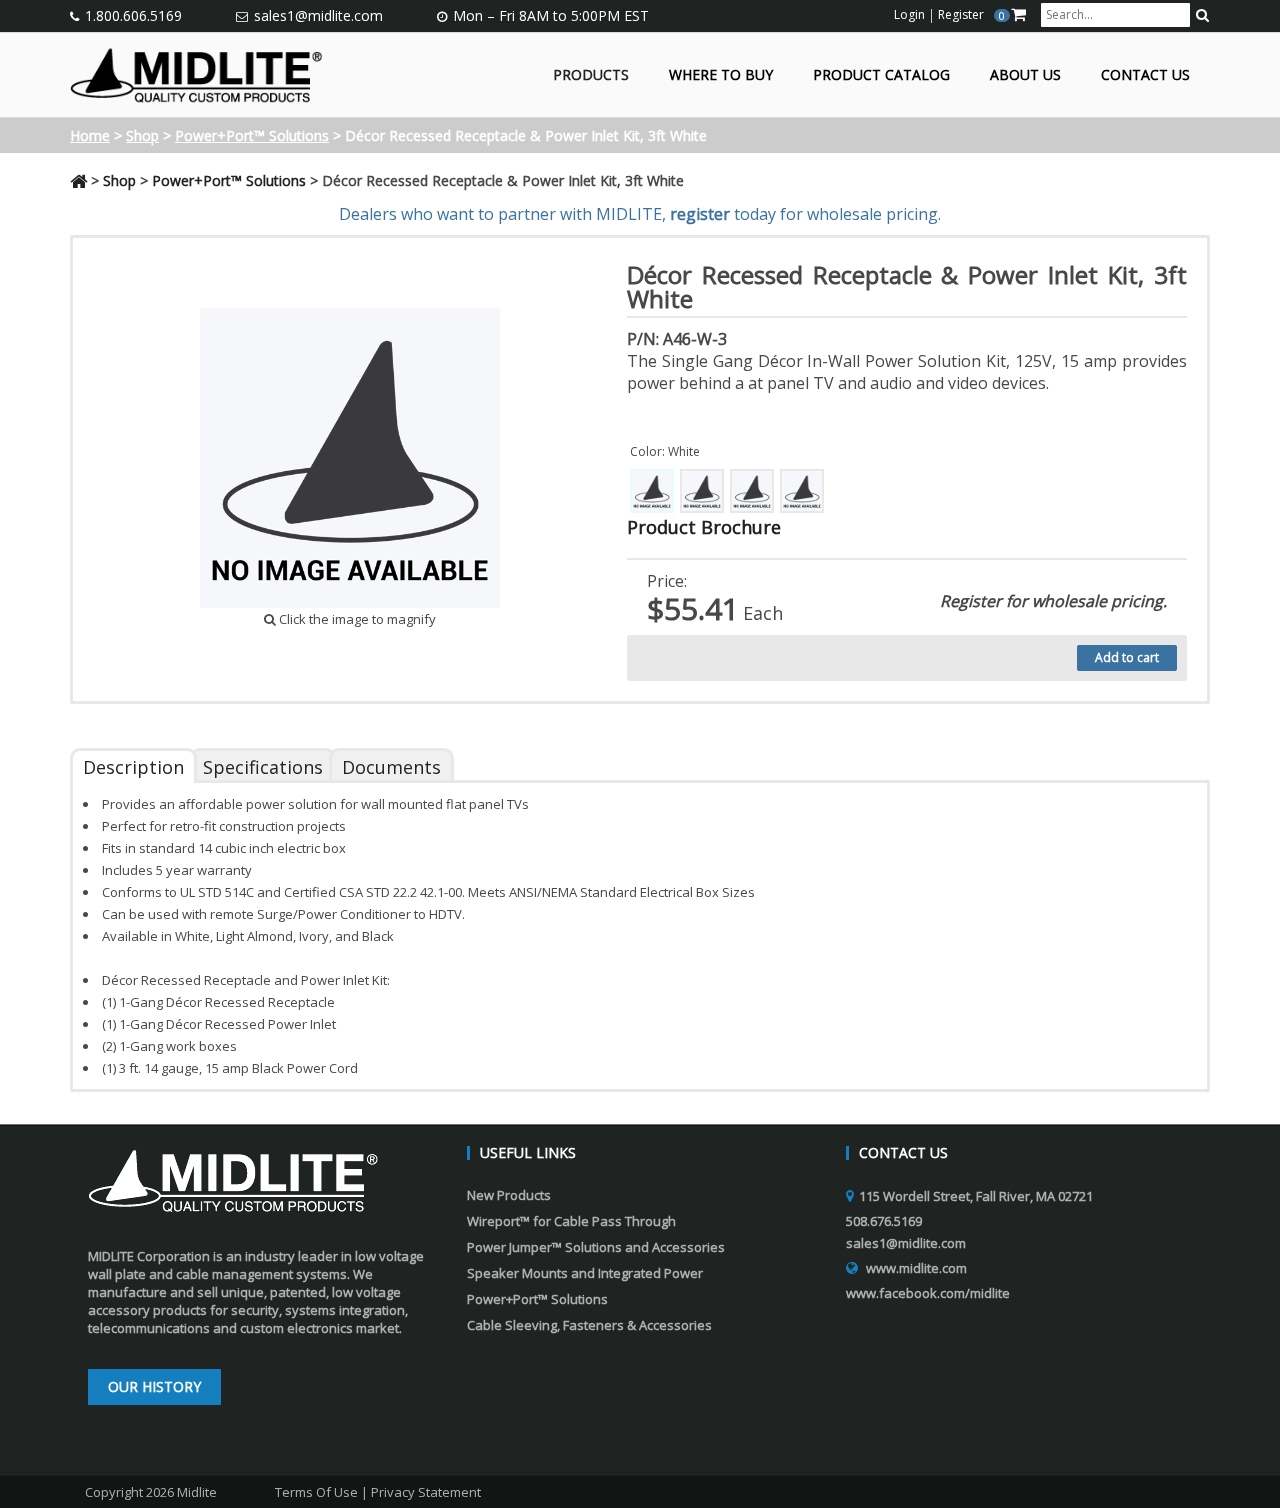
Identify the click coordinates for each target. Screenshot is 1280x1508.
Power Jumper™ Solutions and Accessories (596, 1247)
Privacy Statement (426, 1492)
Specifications (263, 767)
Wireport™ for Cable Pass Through (571, 1221)
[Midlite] (196, 73)
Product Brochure (704, 527)
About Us (1025, 75)
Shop (142, 135)
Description (133, 767)
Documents (391, 767)
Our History (154, 1386)
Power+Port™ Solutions (252, 135)
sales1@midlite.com (318, 15)
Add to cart (1127, 657)
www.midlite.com (916, 1268)
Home (90, 135)
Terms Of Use (316, 1492)
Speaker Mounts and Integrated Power (585, 1273)
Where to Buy (721, 75)
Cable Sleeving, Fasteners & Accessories (589, 1325)
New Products (509, 1195)
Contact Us (1145, 75)
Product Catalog (881, 75)
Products (591, 75)
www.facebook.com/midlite (928, 1293)
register (700, 214)
